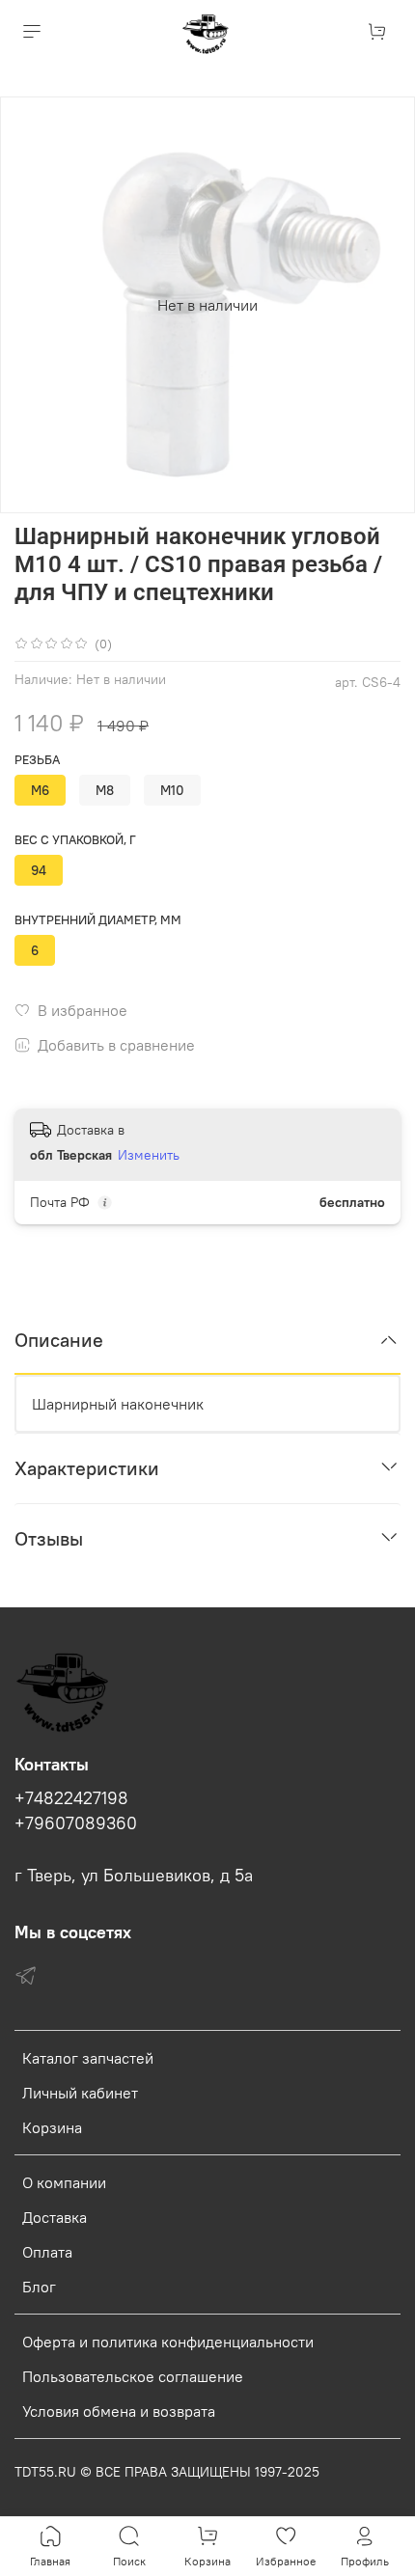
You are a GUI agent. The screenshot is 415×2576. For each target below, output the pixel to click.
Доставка (55, 2217)
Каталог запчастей (88, 2058)
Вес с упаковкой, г (75, 840)
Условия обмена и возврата (119, 2411)
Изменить (149, 1155)
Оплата (47, 2252)
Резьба (37, 760)
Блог (39, 2287)
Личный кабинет (80, 2093)
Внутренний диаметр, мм (98, 920)
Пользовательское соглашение (133, 2376)
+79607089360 (76, 1823)
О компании (64, 2182)
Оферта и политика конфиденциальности (168, 2342)
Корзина (52, 2127)
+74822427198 (71, 1798)
